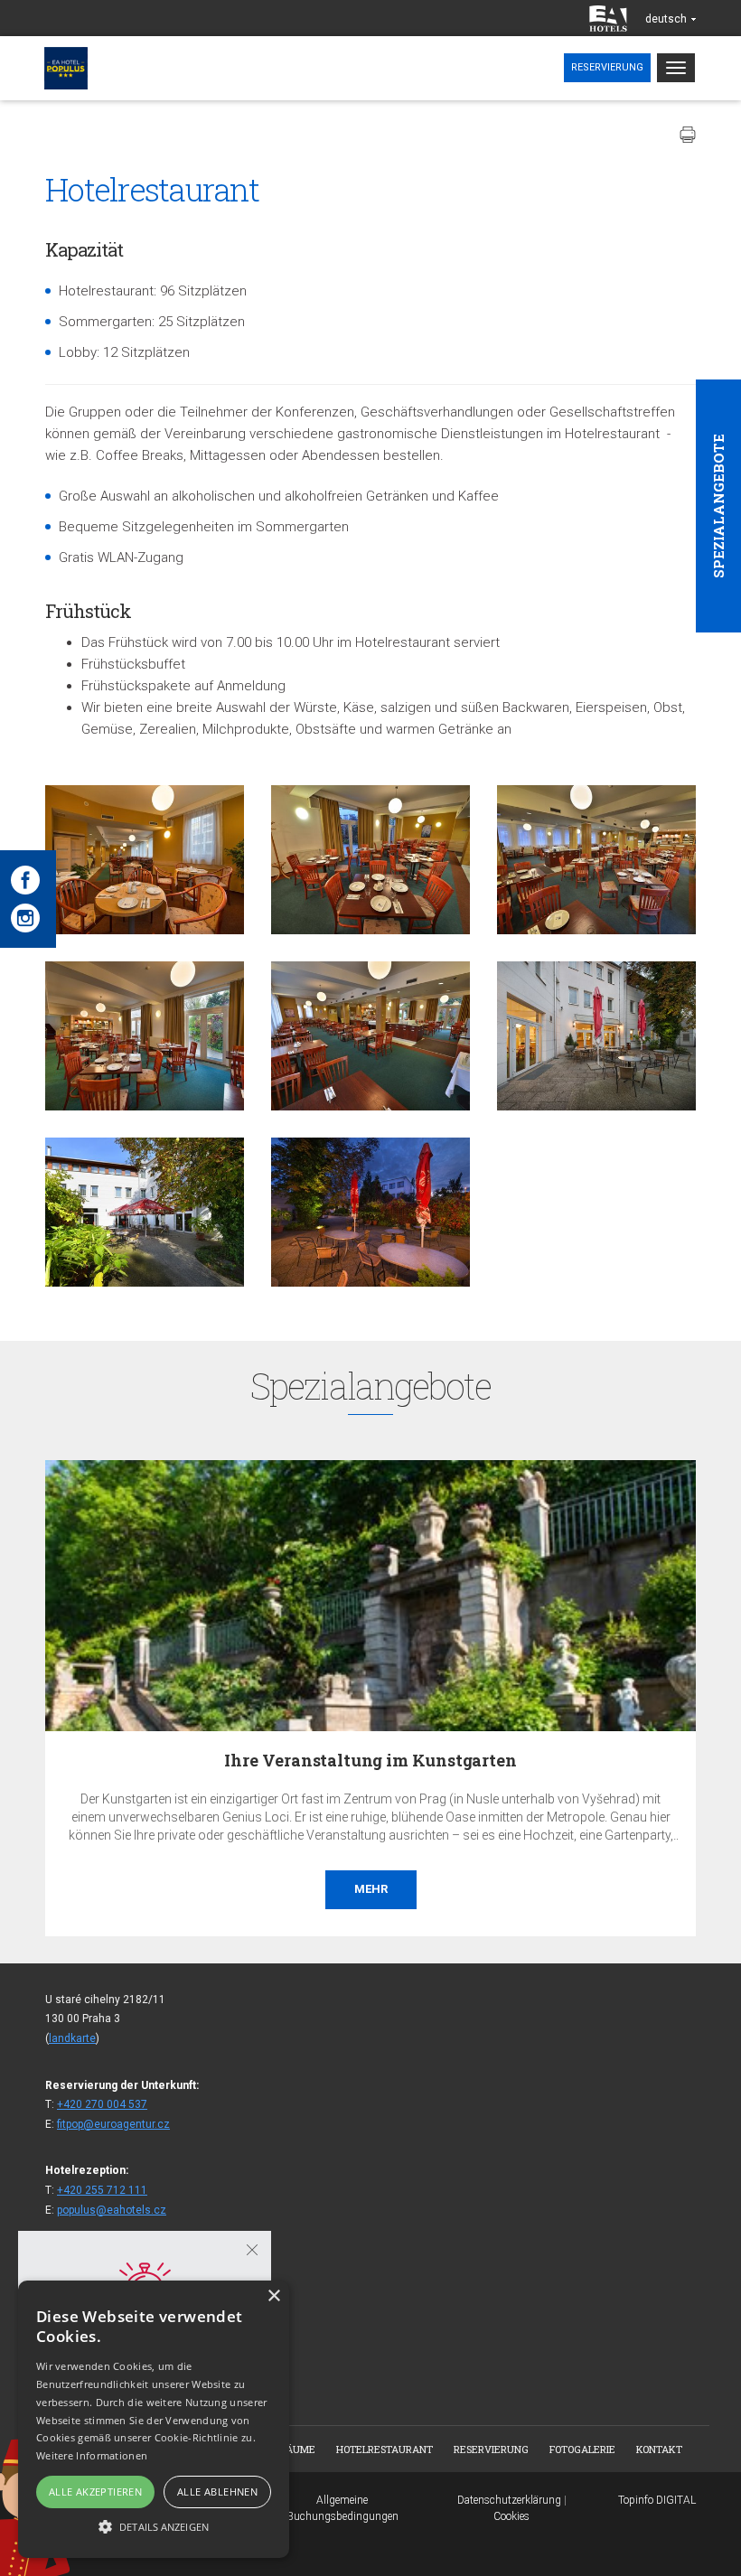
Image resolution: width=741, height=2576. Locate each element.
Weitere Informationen (92, 2455)
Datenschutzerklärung (509, 2500)
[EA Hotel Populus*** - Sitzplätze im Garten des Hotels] (596, 1036)
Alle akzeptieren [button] (95, 2492)
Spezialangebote (718, 506)
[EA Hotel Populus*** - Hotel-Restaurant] (145, 860)
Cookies (511, 2516)
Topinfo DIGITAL (657, 2500)
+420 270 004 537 (102, 2104)
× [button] (273, 2296)
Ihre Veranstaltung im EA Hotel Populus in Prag (519, 1760)
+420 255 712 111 (102, 2190)
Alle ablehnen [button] (217, 2492)
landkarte (72, 2038)
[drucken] (688, 135)
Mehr (519, 1889)
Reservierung (607, 67)
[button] (154, 2526)
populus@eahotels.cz (112, 2210)
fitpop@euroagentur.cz (113, 2124)
